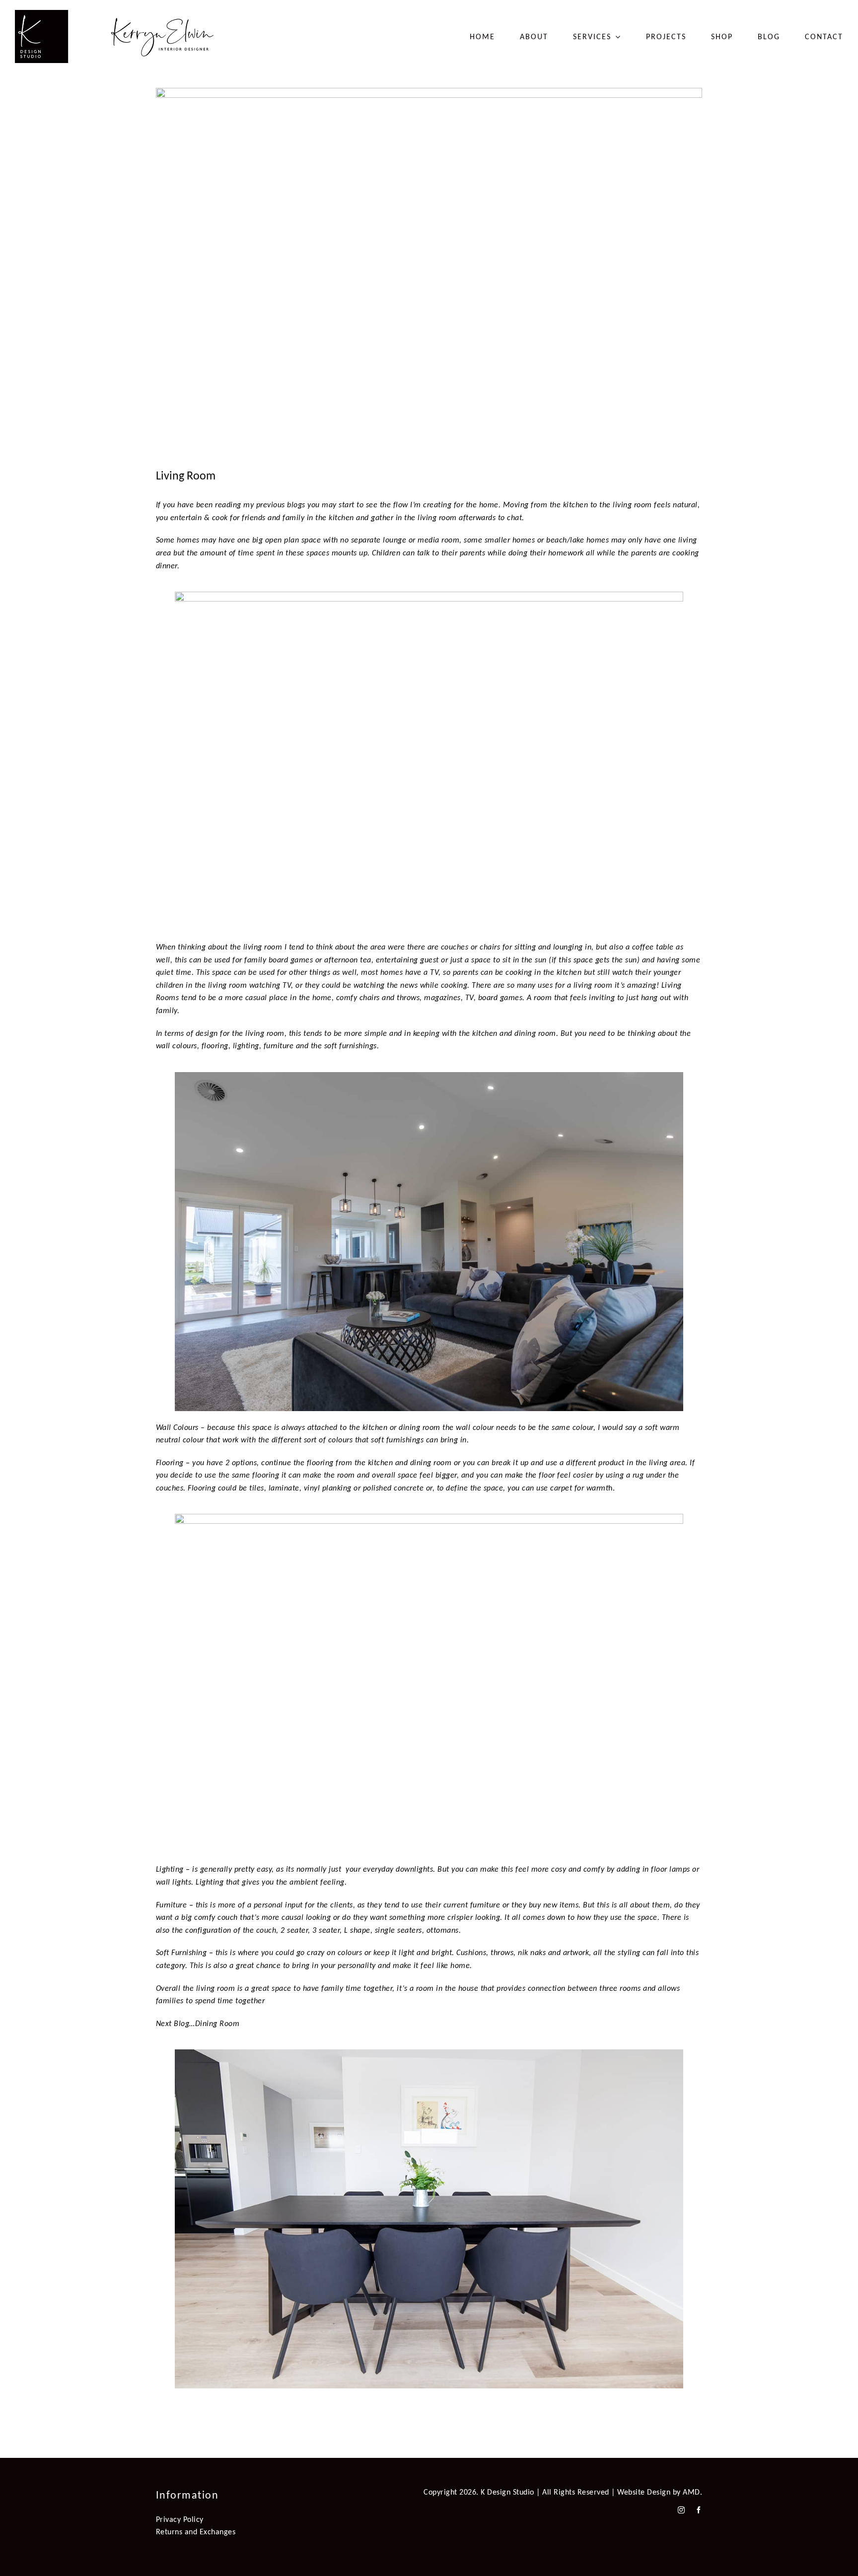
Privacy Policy (180, 2519)
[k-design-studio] (114, 14)
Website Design (644, 2492)
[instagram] (681, 2510)
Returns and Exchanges (196, 2532)
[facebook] (699, 2510)
